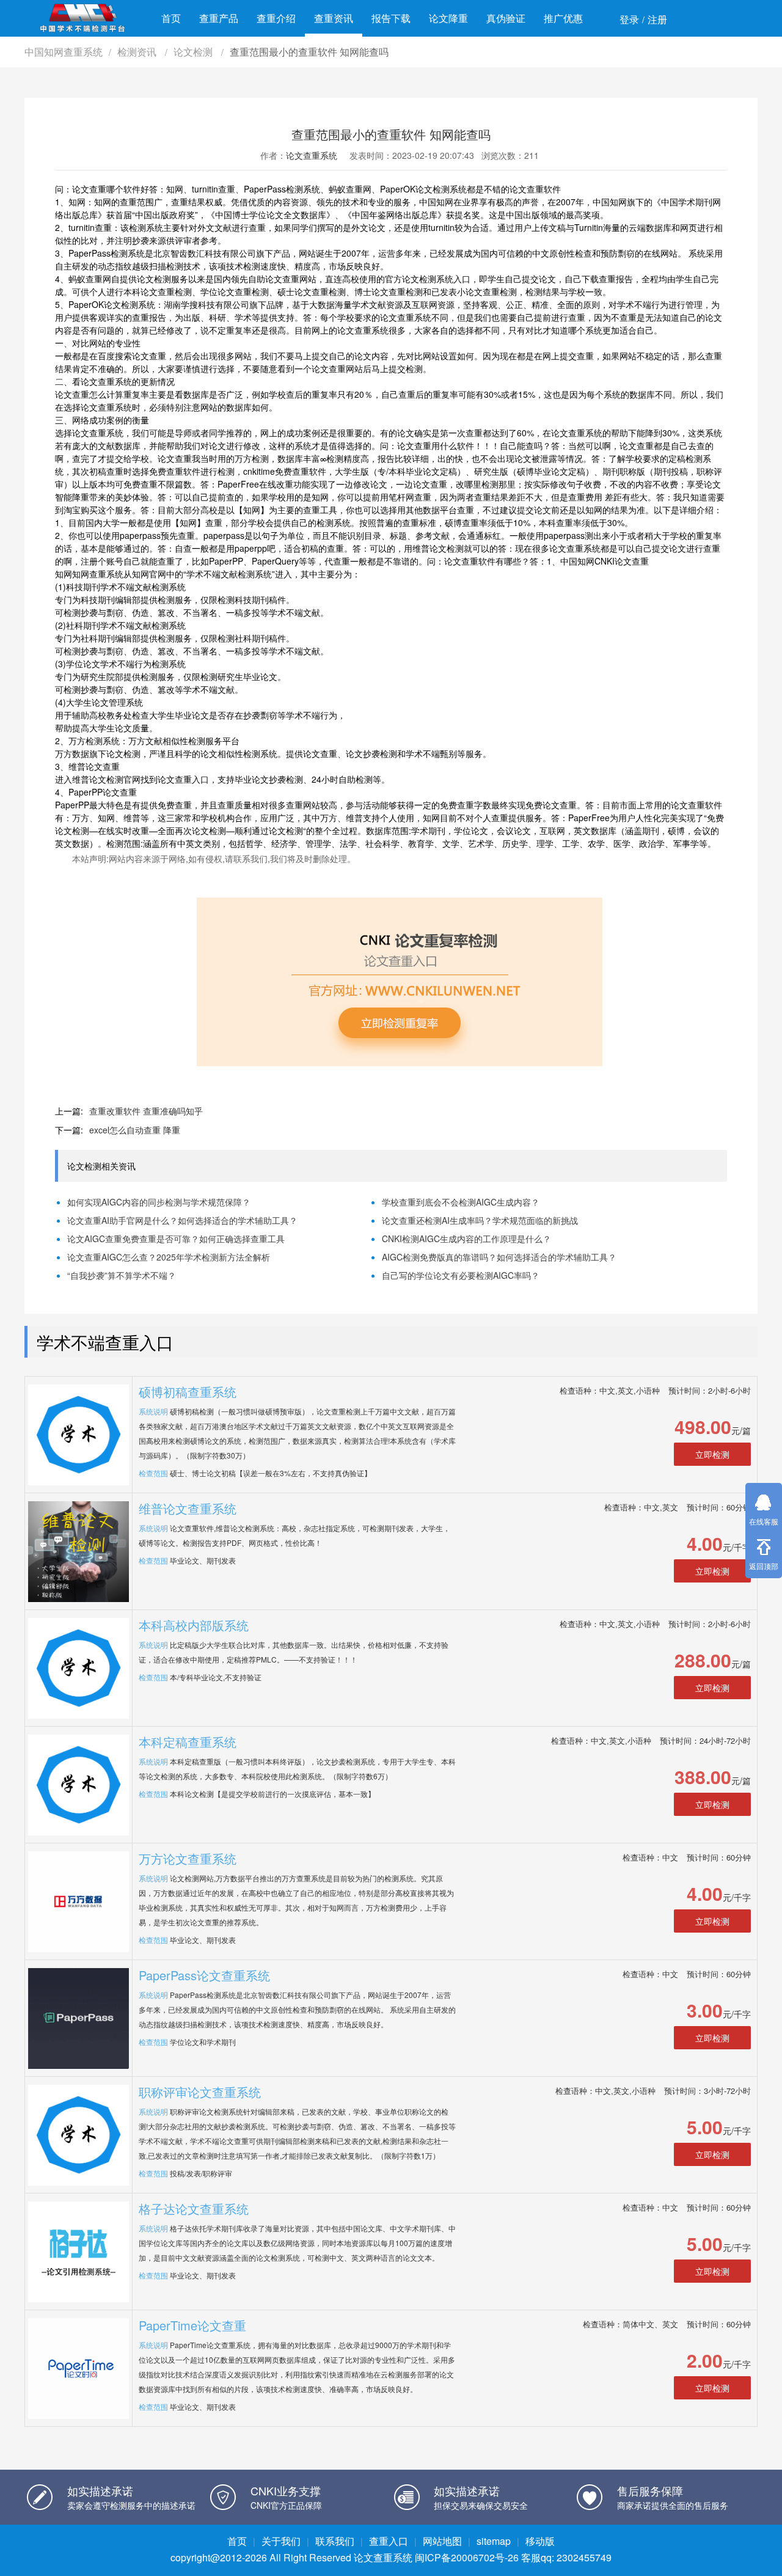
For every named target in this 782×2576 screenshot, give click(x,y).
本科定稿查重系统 (188, 1742)
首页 (171, 18)
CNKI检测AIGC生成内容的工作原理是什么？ (466, 1239)
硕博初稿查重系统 (188, 1392)
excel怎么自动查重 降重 (135, 1130)
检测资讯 (138, 52)
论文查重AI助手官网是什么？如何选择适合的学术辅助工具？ (182, 1220)
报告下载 (391, 18)
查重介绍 (276, 18)
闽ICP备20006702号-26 (467, 2557)
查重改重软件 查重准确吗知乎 (146, 1111)
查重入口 (389, 2541)
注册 (657, 19)
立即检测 (712, 1454)
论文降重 (448, 18)
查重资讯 (334, 18)
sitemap (494, 2541)
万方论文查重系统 (188, 1858)
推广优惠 (563, 18)
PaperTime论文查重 (192, 2325)
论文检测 (194, 52)
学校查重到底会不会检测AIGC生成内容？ (461, 1202)
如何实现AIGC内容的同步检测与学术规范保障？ (159, 1202)
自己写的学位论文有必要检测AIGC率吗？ (461, 1275)
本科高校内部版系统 (194, 1625)
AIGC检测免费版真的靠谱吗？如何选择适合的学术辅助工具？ (499, 1257)
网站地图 (442, 2541)
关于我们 (281, 2541)
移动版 (540, 2541)
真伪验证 (506, 18)
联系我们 (335, 2541)
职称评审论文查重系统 (200, 2092)
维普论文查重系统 (188, 1508)
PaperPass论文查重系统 (204, 1975)
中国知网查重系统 (64, 52)
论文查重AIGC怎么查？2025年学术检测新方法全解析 (169, 1257)
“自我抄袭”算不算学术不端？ (122, 1275)
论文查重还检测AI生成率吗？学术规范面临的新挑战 (480, 1220)
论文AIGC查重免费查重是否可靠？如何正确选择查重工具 (176, 1239)
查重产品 (219, 18)
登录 (629, 19)
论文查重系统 (312, 155)
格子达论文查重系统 (194, 2208)
